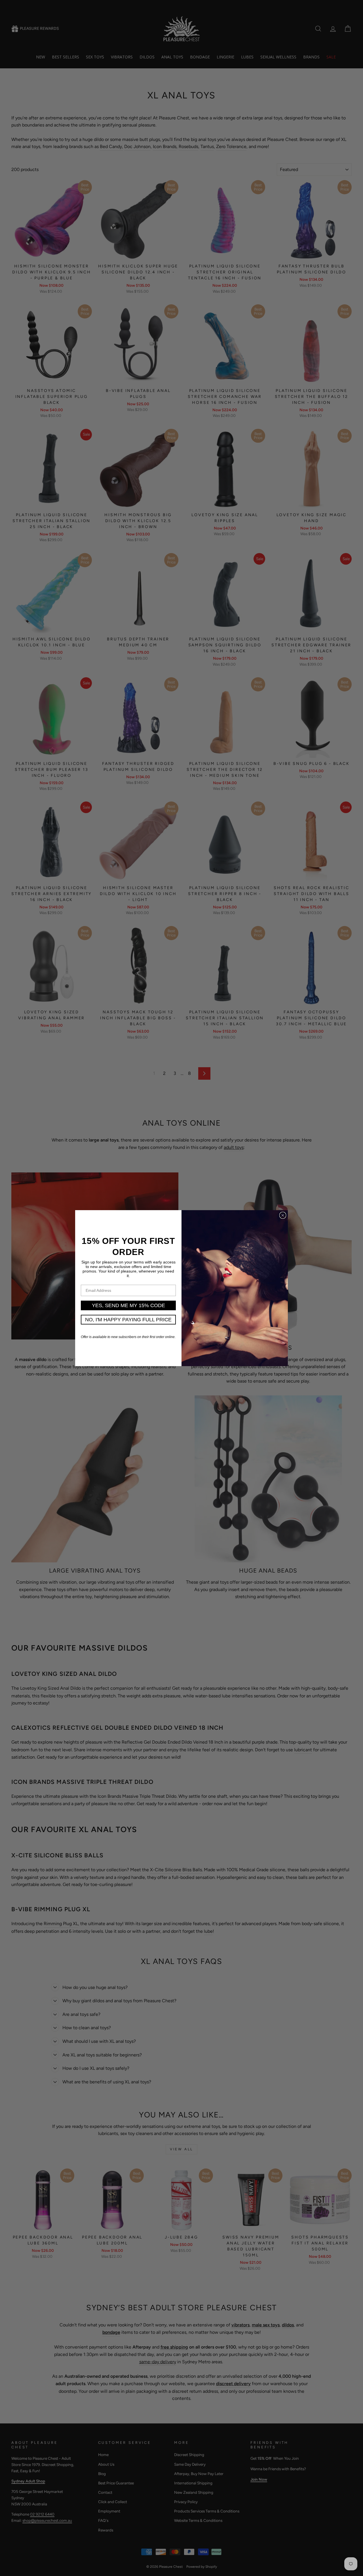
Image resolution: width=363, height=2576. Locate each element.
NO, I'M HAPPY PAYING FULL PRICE (128, 1320)
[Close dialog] (283, 1215)
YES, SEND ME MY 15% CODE (128, 1305)
